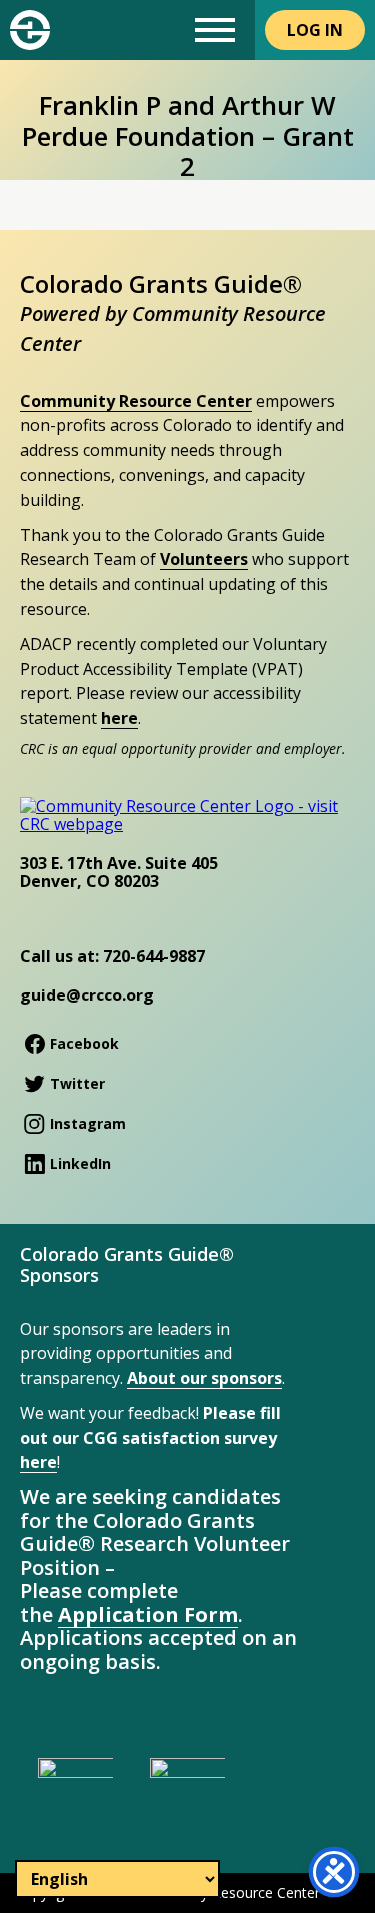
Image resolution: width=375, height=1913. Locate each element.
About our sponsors (204, 1378)
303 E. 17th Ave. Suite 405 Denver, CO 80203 (119, 872)
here (119, 718)
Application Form (148, 1614)
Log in (315, 30)
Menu (215, 30)
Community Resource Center (136, 401)
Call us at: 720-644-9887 (112, 956)
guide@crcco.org (87, 995)
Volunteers (204, 559)
